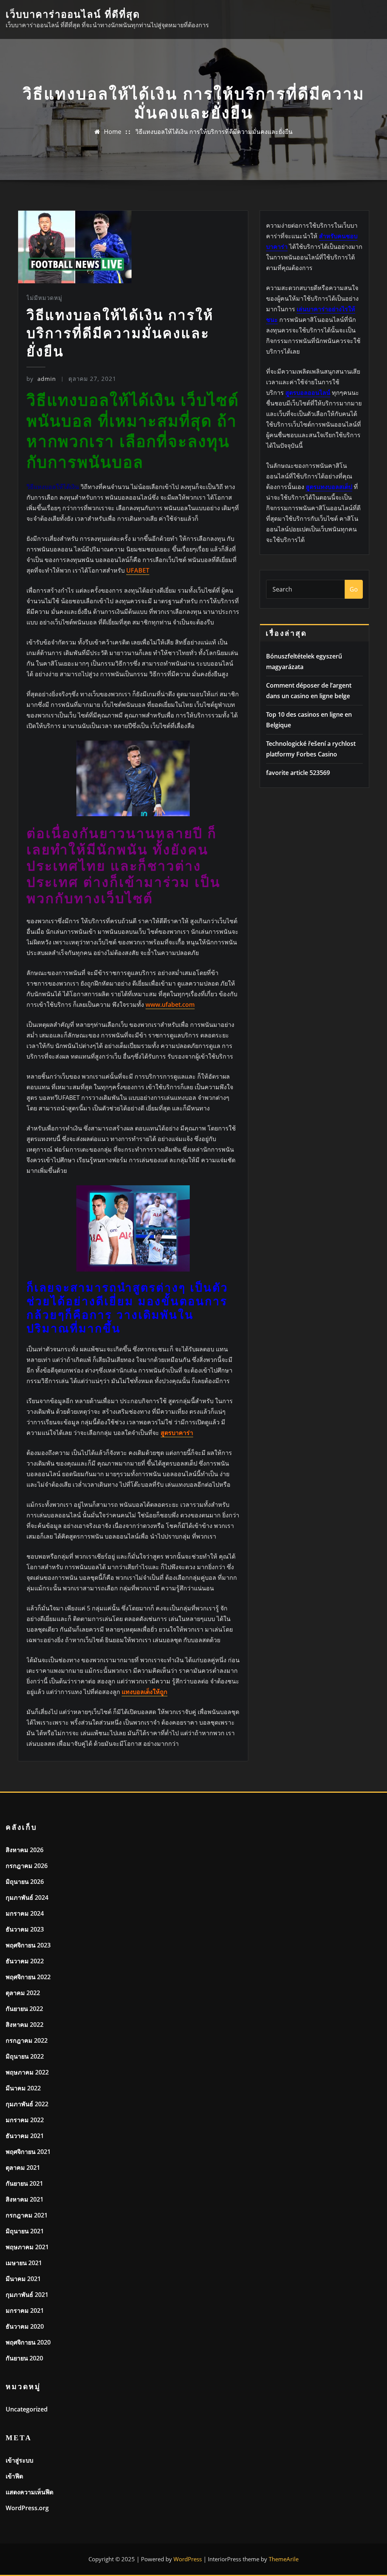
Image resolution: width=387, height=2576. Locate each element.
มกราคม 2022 (25, 2120)
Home (113, 132)
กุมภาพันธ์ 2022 (27, 2104)
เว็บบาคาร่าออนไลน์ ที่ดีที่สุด (73, 15)
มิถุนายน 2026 (25, 1882)
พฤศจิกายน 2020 (28, 2342)
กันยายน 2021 (24, 2183)
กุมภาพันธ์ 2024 (27, 1897)
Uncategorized (27, 2409)
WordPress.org (27, 2508)
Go (354, 589)
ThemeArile (284, 2559)
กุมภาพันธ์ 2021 (27, 2295)
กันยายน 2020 (24, 2358)
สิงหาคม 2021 (25, 2199)
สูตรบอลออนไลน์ (308, 393)
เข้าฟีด (14, 2476)
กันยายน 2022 (24, 2009)
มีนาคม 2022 (23, 2088)
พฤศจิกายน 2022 (28, 1977)
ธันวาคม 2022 (25, 1961)
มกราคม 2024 (25, 1913)
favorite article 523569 (298, 773)
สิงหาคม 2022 (25, 2025)
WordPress (188, 2559)
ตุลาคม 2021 (23, 2168)
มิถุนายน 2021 (25, 2231)
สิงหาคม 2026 (25, 1850)
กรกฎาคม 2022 (27, 2040)
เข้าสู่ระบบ (19, 2460)
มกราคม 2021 (25, 2310)
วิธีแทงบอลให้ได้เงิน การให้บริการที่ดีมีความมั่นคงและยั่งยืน (214, 132)
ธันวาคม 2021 (25, 2136)
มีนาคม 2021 (23, 2279)
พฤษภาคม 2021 (27, 2247)
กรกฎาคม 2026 (27, 1866)
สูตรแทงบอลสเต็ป (329, 487)
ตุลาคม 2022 (23, 1993)
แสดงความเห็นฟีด (29, 2492)
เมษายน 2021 (24, 2263)
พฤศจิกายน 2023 (28, 1945)
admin (41, 379)
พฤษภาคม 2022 (27, 2072)
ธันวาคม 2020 (25, 2326)
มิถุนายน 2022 (25, 2056)
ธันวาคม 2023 (25, 1929)
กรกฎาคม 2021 (27, 2215)
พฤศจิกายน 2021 (28, 2152)
